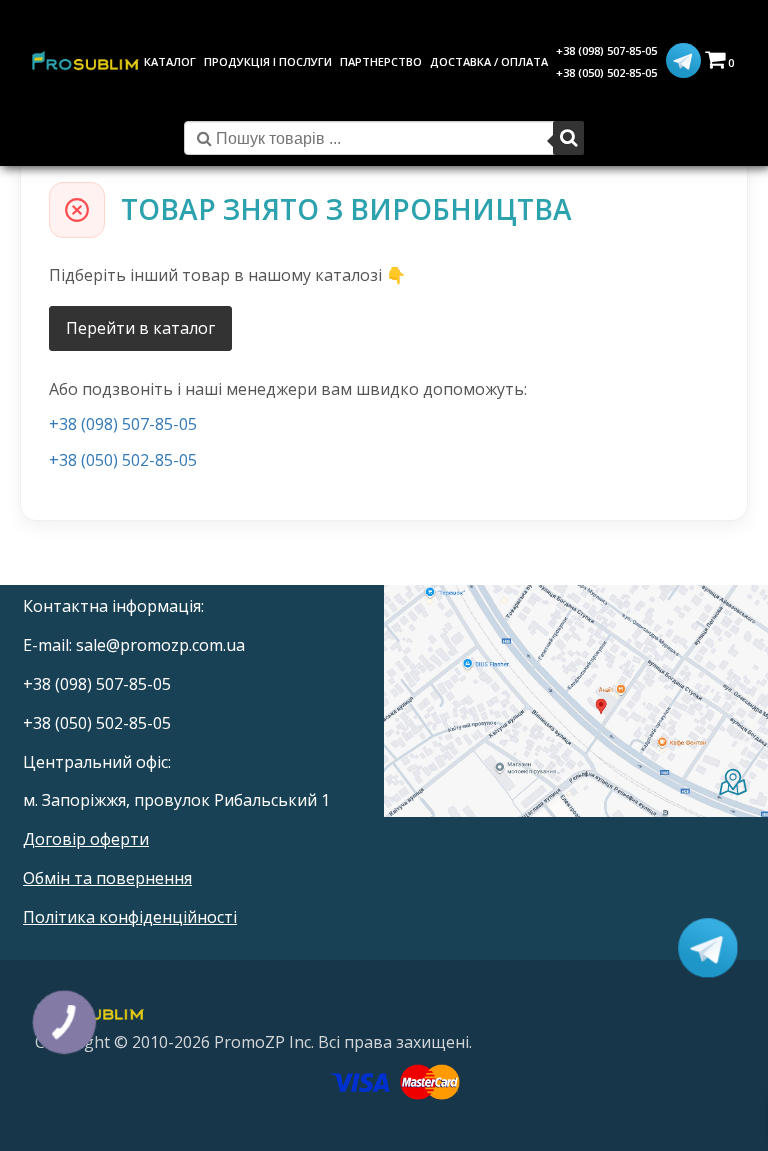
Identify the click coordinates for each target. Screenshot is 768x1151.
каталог (170, 61)
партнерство (381, 61)
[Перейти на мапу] (576, 701)
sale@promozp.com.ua (160, 645)
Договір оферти (86, 839)
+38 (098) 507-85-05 (606, 50)
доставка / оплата (489, 61)
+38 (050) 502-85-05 (606, 72)
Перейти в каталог (140, 328)
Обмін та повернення (107, 878)
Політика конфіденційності (130, 917)
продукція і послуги (268, 61)
